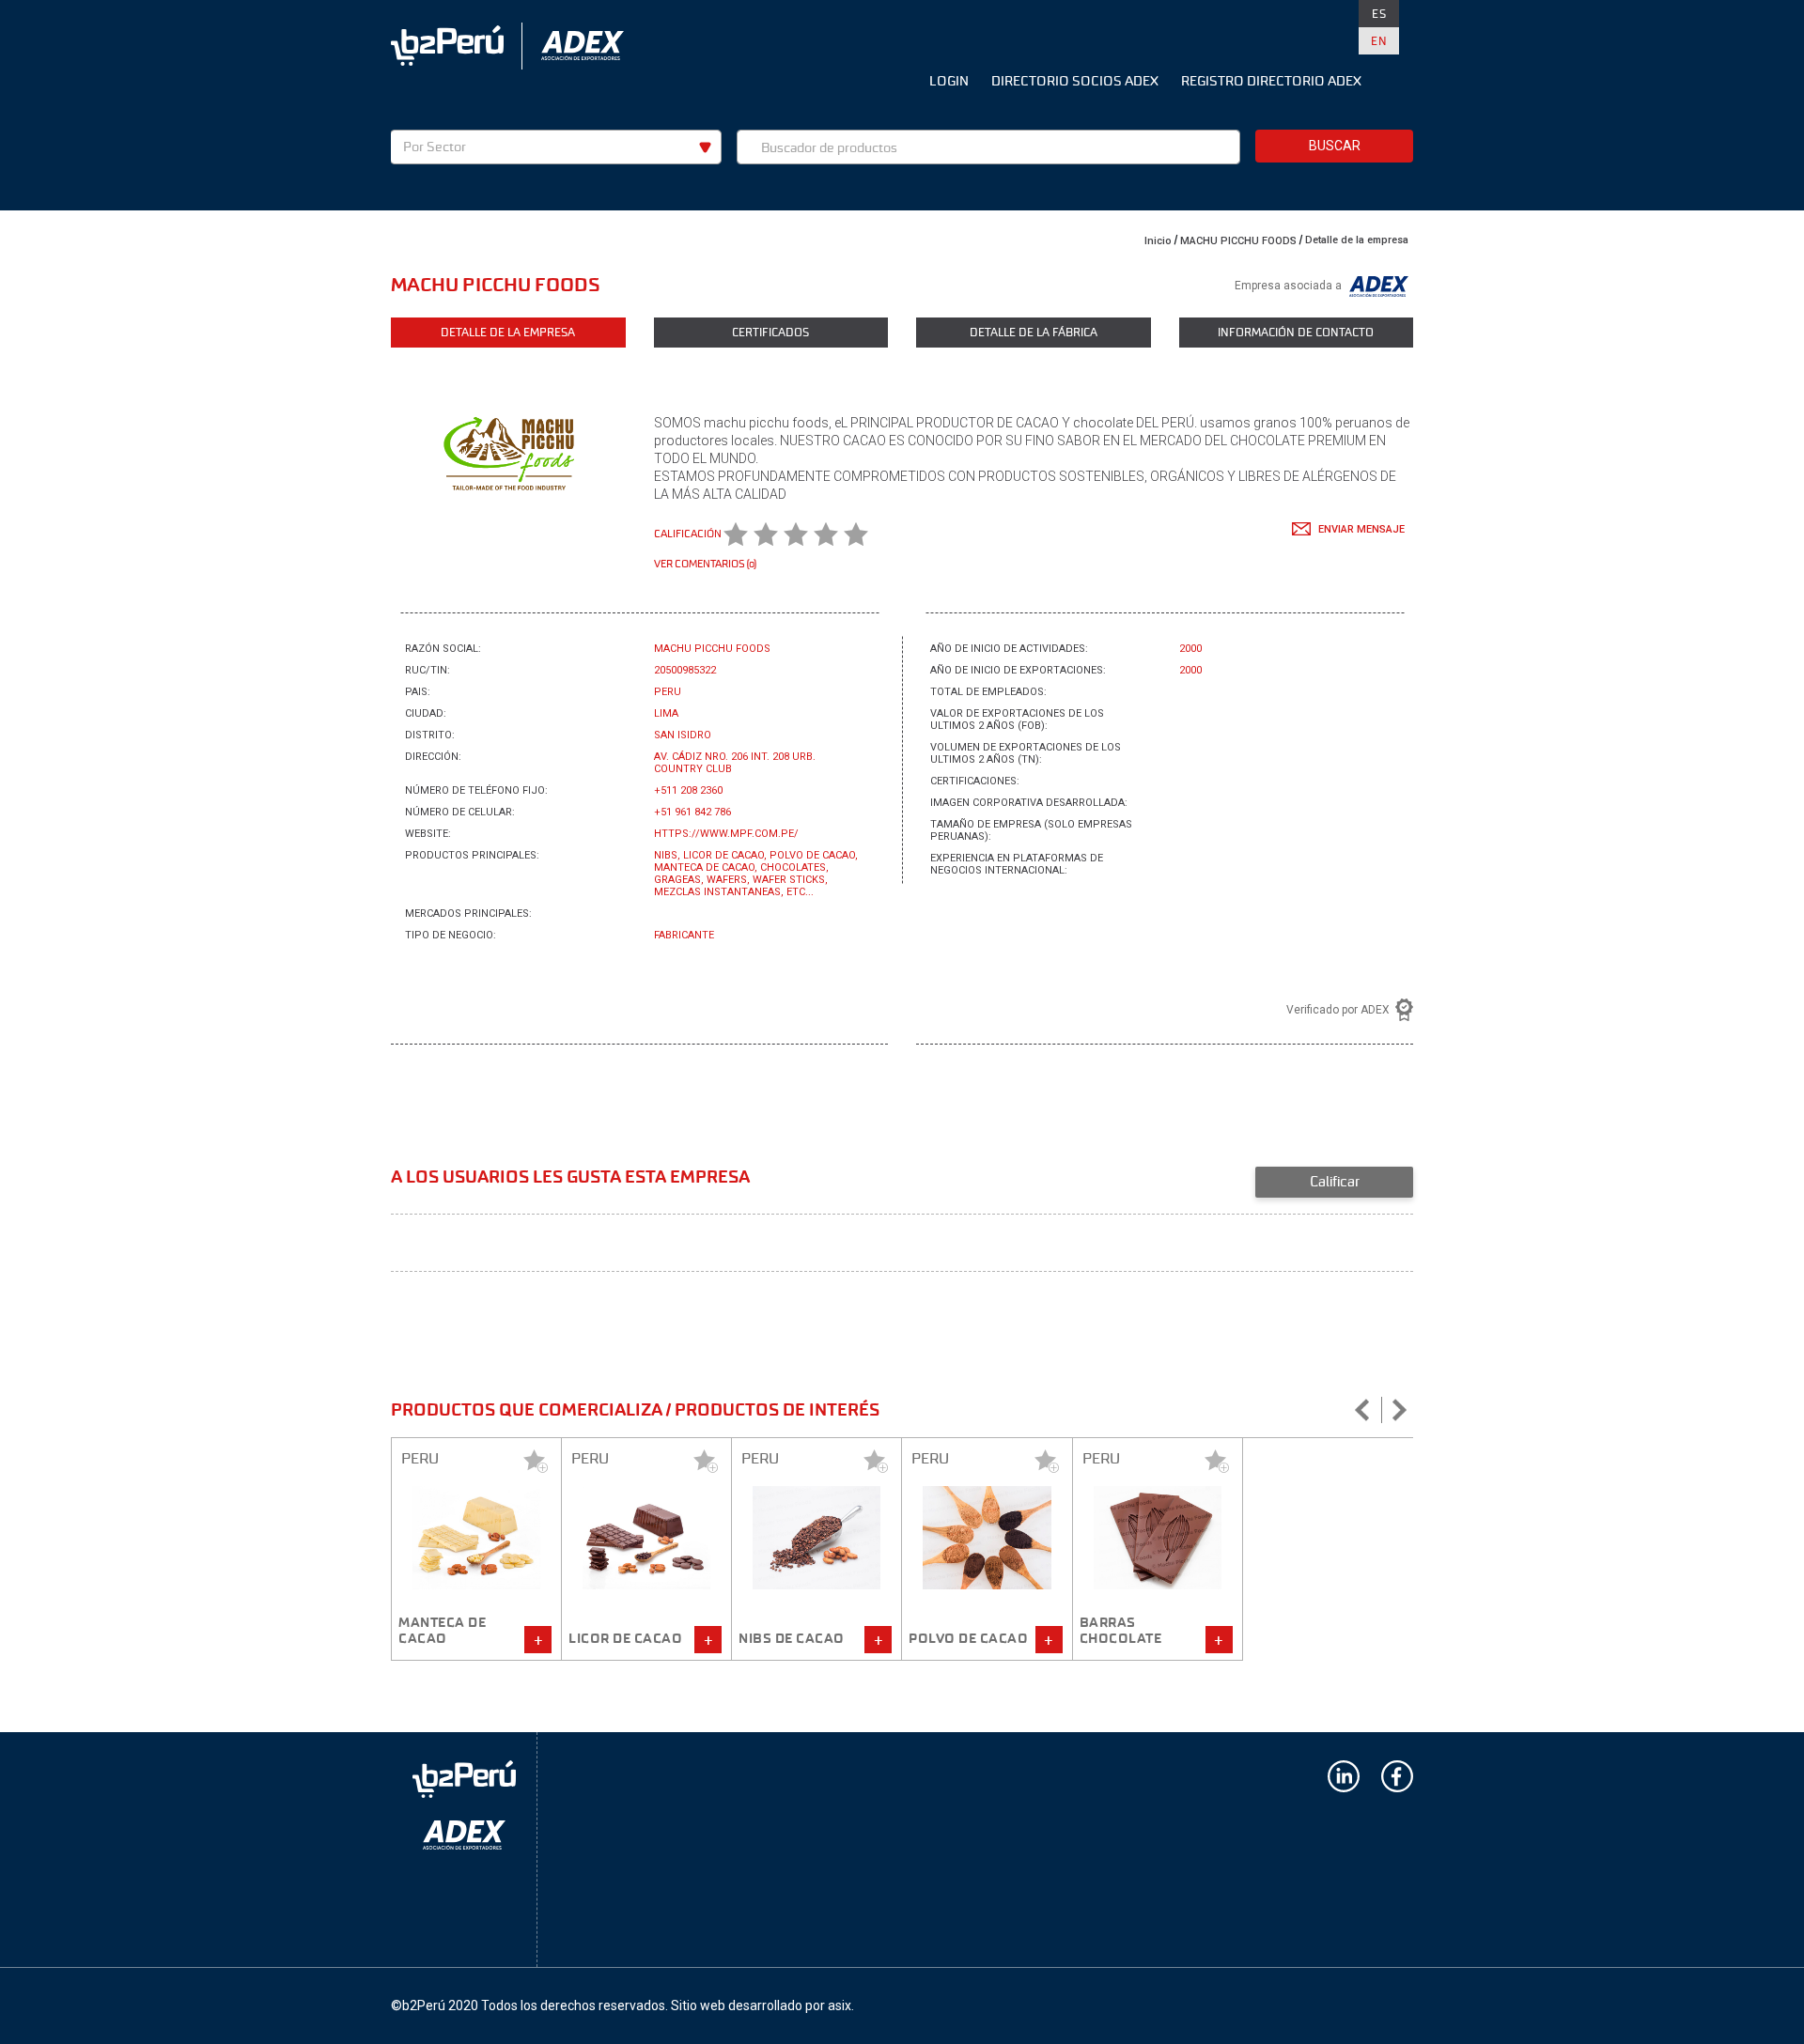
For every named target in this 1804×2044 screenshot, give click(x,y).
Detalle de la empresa (1357, 240)
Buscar (1335, 146)
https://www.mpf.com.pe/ (726, 834)
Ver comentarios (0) (705, 564)
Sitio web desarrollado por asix (761, 2005)
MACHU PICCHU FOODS (1238, 241)
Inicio (1158, 241)
